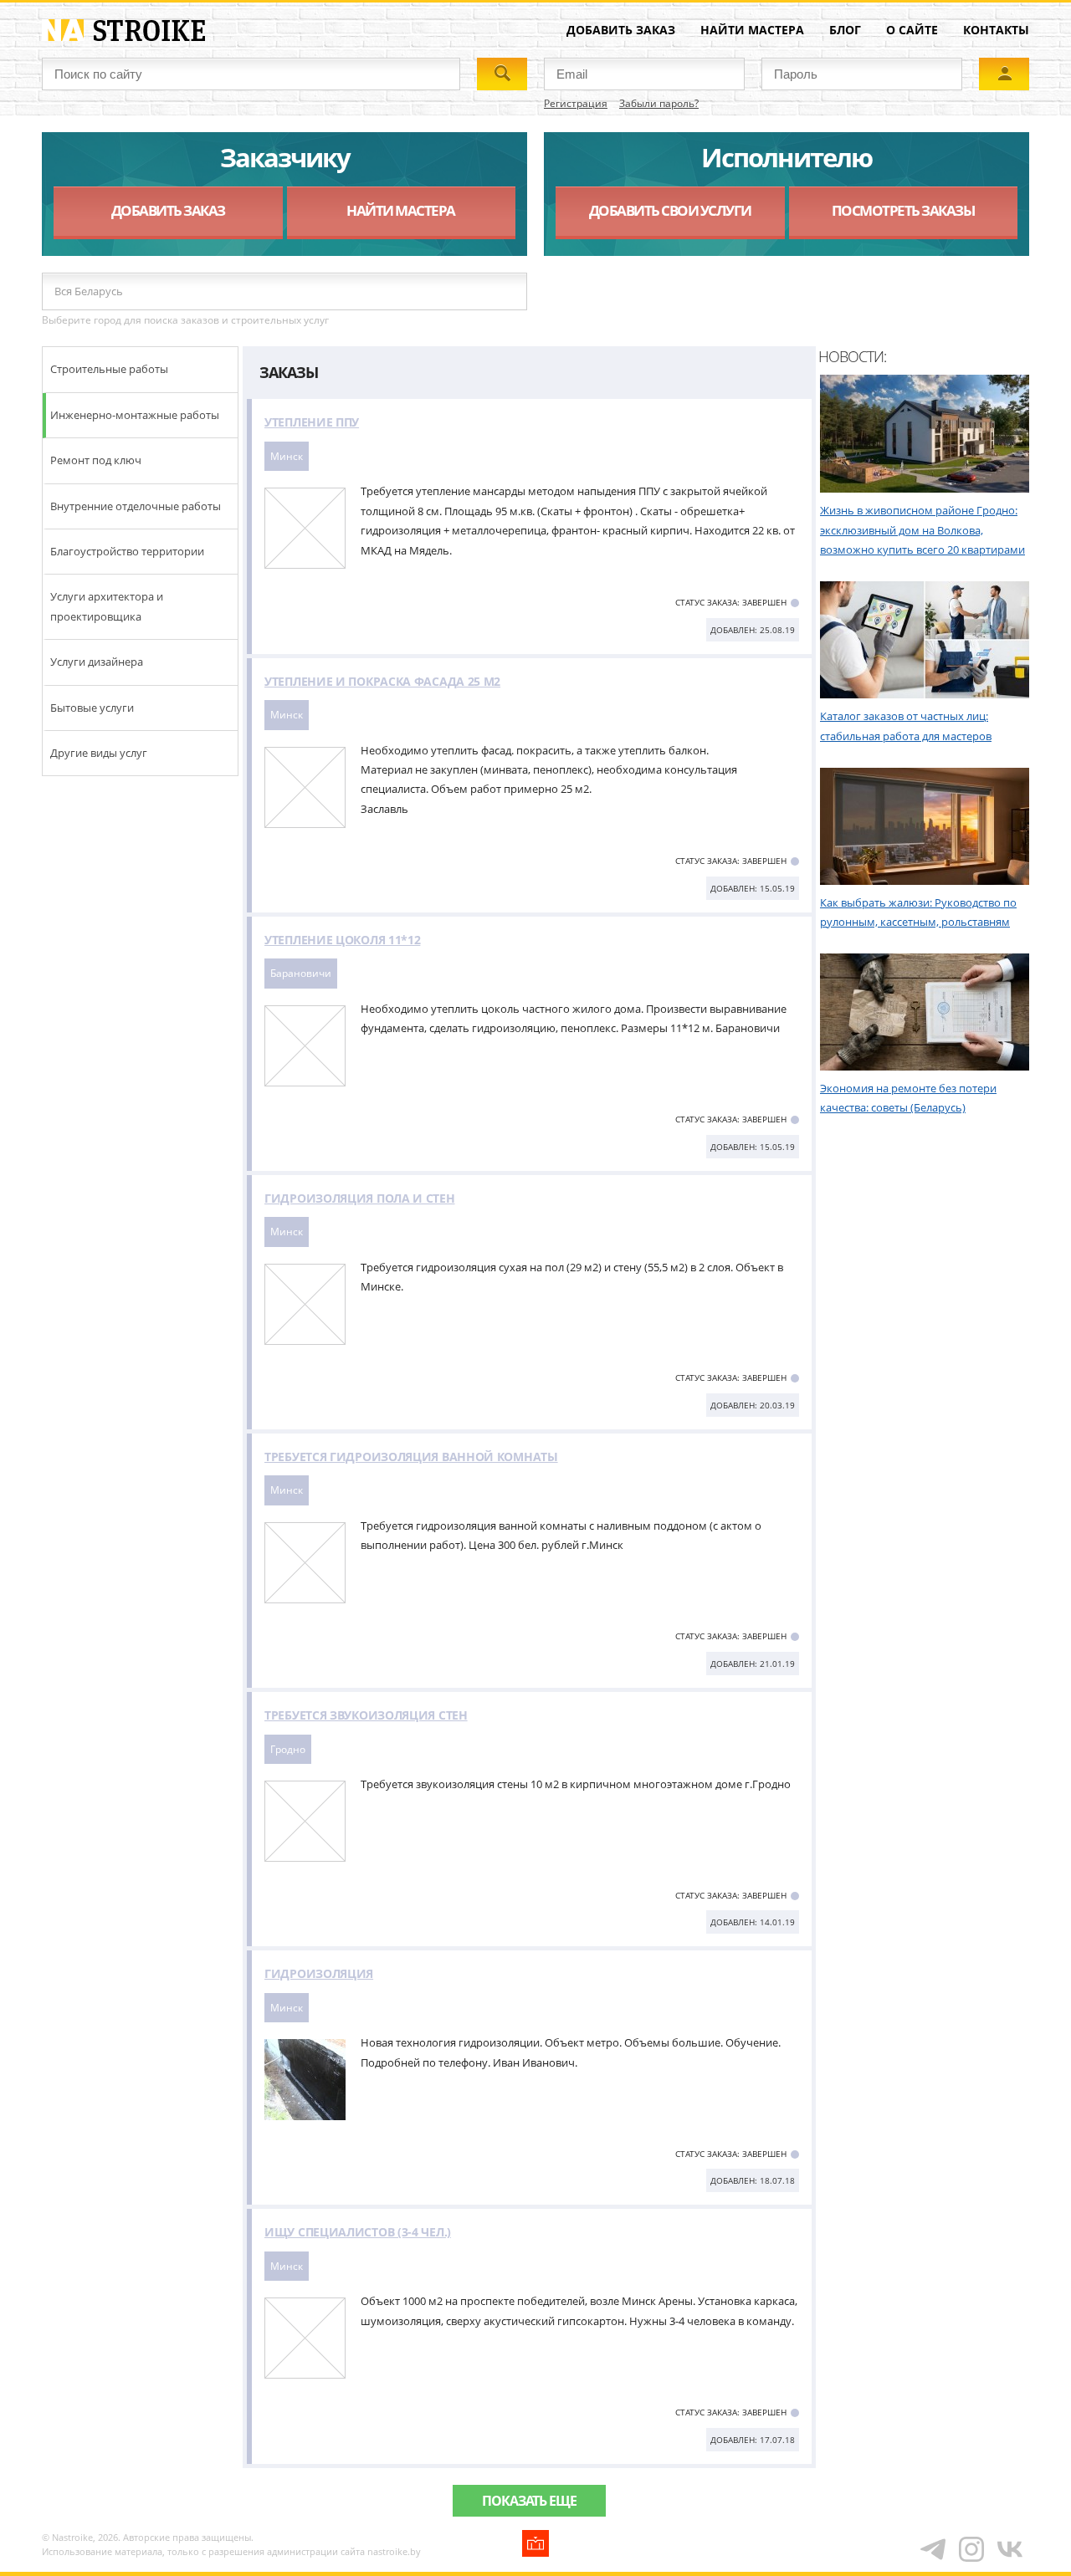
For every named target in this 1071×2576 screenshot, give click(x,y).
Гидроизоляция (319, 1973)
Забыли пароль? (659, 103)
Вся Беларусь (89, 291)
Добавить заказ (621, 30)
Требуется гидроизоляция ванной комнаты (411, 1457)
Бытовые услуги (92, 708)
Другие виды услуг (99, 753)
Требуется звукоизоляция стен (366, 1715)
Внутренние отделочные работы (136, 506)
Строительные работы (109, 369)
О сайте (912, 30)
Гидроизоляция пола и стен (360, 1198)
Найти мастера (752, 30)
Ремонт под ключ (96, 460)
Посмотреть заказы (903, 210)
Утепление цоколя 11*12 (342, 940)
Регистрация (576, 103)
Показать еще (529, 2501)
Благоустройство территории (127, 551)
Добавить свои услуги (670, 210)
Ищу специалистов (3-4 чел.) (358, 2232)
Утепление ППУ (312, 422)
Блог (845, 30)
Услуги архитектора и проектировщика (107, 606)
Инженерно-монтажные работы (135, 415)
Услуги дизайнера (97, 662)
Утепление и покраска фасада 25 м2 (382, 681)
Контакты (996, 30)
